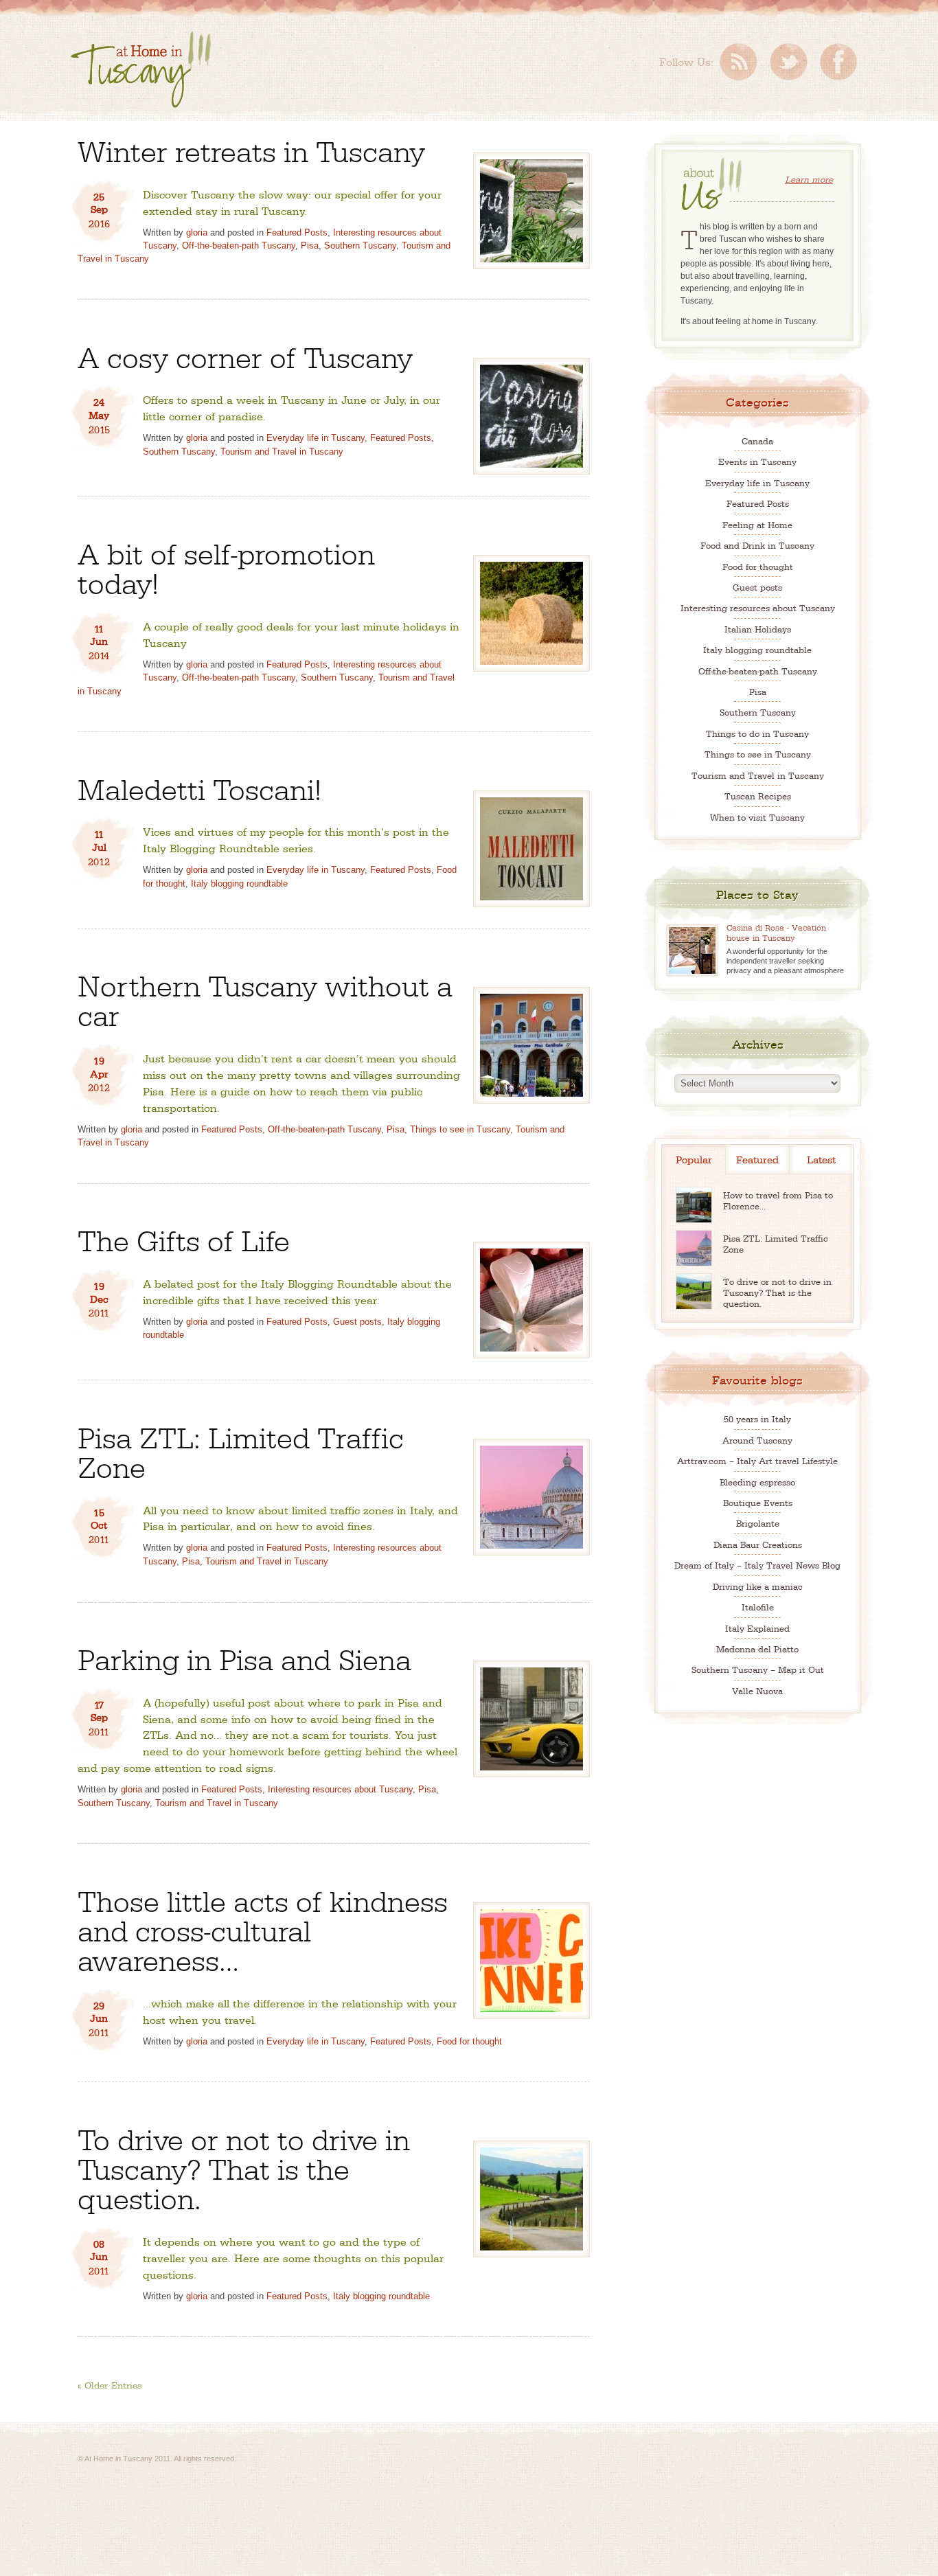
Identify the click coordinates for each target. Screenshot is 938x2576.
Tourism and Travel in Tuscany (282, 452)
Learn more (809, 179)
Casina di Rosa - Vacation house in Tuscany (776, 932)
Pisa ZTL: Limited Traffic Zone (241, 1450)
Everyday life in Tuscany (316, 438)
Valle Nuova (757, 1690)
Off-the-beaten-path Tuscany (239, 246)
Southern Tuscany (360, 246)
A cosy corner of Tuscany (245, 355)
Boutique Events (758, 1502)
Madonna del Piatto (757, 1649)
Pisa (310, 246)
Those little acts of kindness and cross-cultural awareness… (263, 1929)
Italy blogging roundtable (239, 884)
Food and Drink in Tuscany (757, 545)
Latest (821, 1159)
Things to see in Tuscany (460, 1129)
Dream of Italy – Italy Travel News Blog (757, 1565)
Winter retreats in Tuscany (251, 149)
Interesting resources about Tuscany (340, 1789)
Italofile (758, 1607)
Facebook (838, 62)
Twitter (789, 62)
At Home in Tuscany (141, 69)
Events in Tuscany (757, 461)
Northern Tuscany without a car (265, 999)
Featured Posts (297, 232)
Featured (757, 1159)
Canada (757, 441)
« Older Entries (110, 2384)
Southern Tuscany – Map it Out (758, 1669)
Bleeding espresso (757, 1482)
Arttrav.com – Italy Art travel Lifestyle (757, 1460)
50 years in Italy (757, 1418)
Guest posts (357, 1322)
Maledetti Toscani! (199, 787)
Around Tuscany (757, 1440)
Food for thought (469, 2041)
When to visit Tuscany (757, 817)
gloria (197, 232)
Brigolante (758, 1523)
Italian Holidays (758, 629)
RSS (739, 62)
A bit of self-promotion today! (226, 567)
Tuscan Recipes (758, 796)
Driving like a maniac (758, 1586)
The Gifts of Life (184, 1239)
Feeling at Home (757, 524)
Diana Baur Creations (758, 1544)
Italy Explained (757, 1628)
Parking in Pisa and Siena (244, 1657)
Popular (694, 1159)
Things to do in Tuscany (757, 733)
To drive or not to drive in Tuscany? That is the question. (244, 2167)
